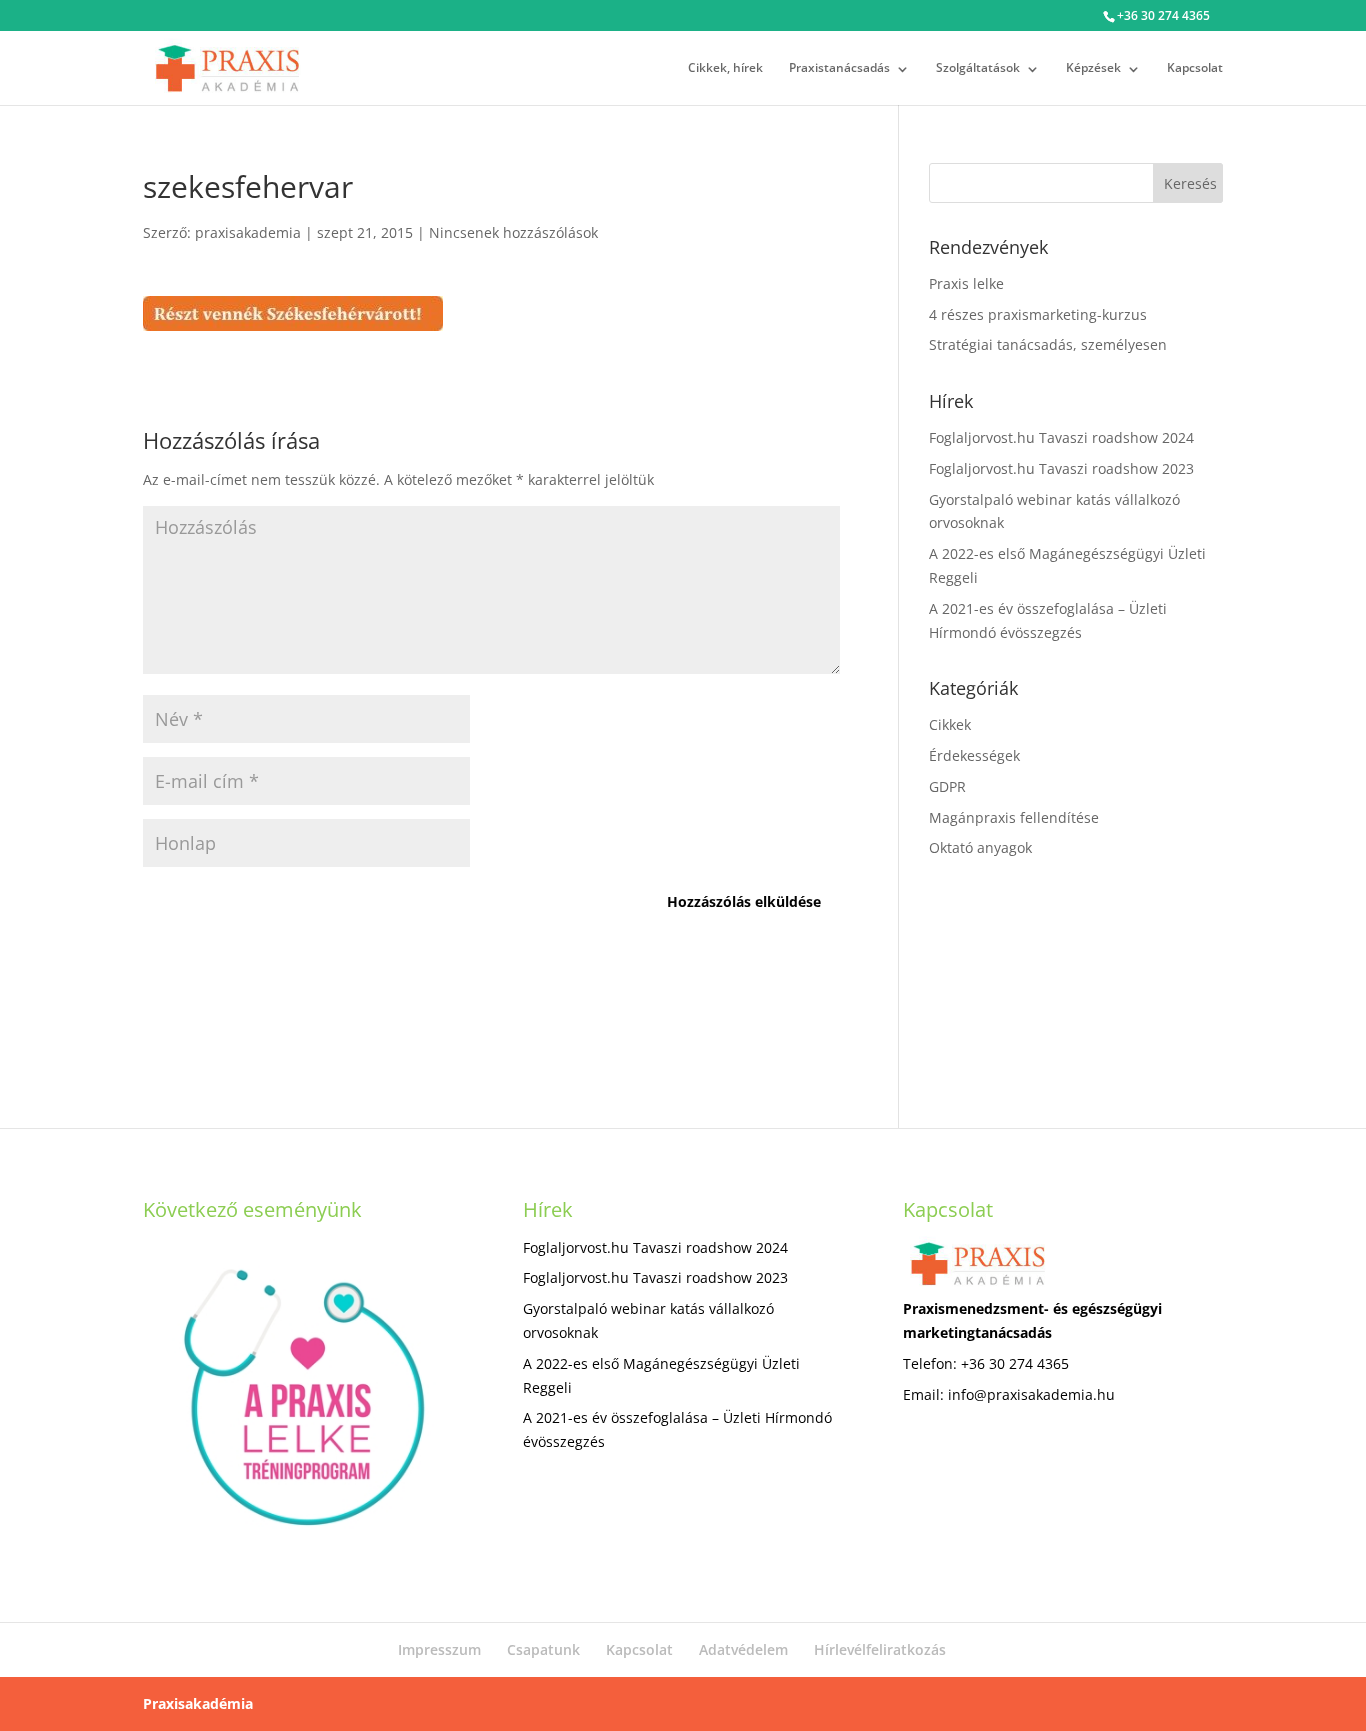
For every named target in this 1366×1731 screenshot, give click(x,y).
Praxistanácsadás (839, 67)
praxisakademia (248, 232)
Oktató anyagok (980, 847)
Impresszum (439, 1649)
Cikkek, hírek (725, 67)
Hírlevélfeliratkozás (880, 1649)
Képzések (1093, 67)
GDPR (947, 786)
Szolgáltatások (978, 67)
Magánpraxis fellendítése (1014, 817)
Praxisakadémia (198, 1703)
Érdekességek (974, 755)
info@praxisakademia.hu (1031, 1394)
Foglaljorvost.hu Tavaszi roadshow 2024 (1061, 437)
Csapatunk (543, 1649)
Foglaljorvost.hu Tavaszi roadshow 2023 (1061, 468)
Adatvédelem (743, 1649)
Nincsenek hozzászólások (513, 232)
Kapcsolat (1195, 67)
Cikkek (950, 724)
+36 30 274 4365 (1163, 15)
